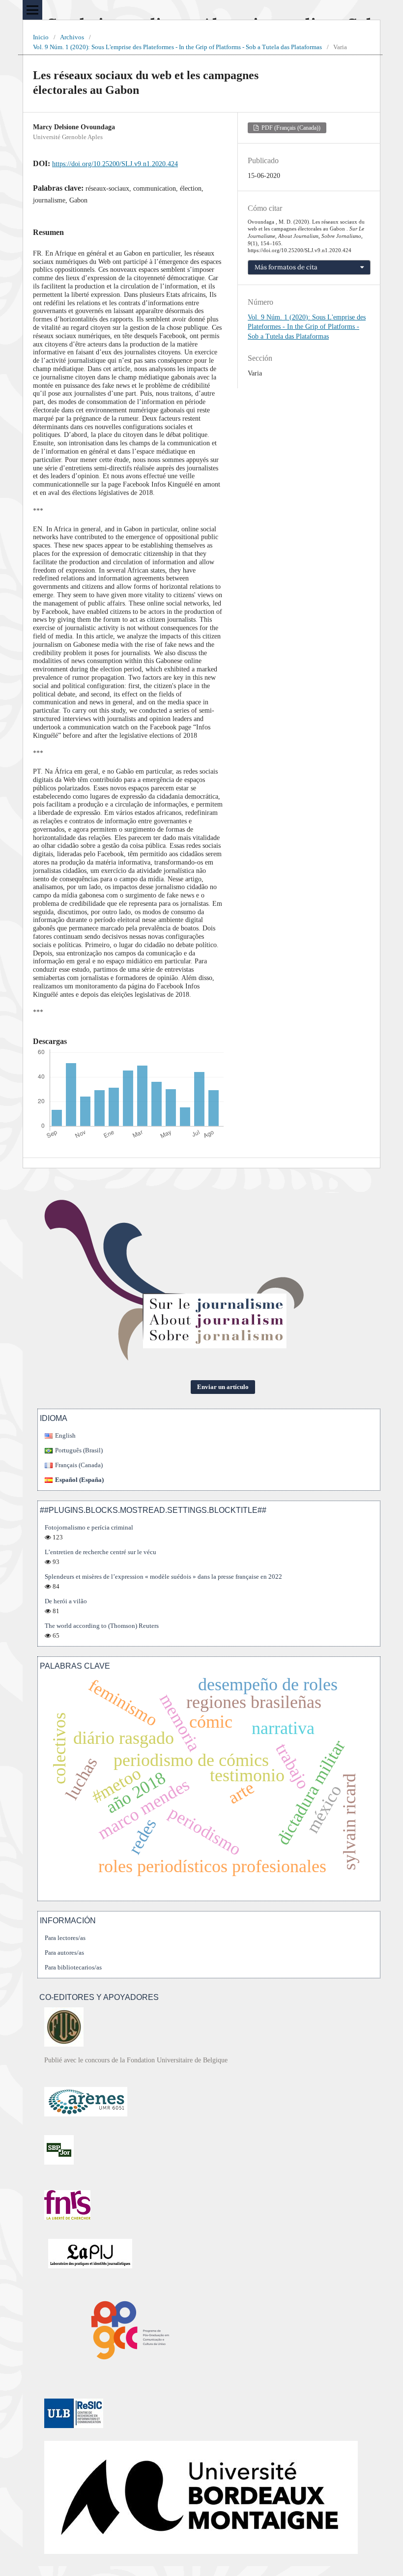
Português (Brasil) (79, 1450)
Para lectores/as (65, 1938)
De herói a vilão (66, 1601)
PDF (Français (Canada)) (290, 128)
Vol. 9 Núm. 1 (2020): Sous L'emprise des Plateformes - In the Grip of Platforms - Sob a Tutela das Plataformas (177, 47)
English (65, 1435)
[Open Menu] (32, 10)
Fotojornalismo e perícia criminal (89, 1527)
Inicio (41, 37)
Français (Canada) (79, 1465)
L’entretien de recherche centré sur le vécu (101, 1552)
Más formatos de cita (286, 267)
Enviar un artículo (223, 1387)
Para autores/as (64, 1953)
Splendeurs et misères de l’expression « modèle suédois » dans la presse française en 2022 (163, 1577)
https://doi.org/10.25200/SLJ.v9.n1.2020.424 (115, 164)
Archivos (72, 37)
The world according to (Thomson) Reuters (102, 1626)
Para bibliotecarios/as (73, 1967)
